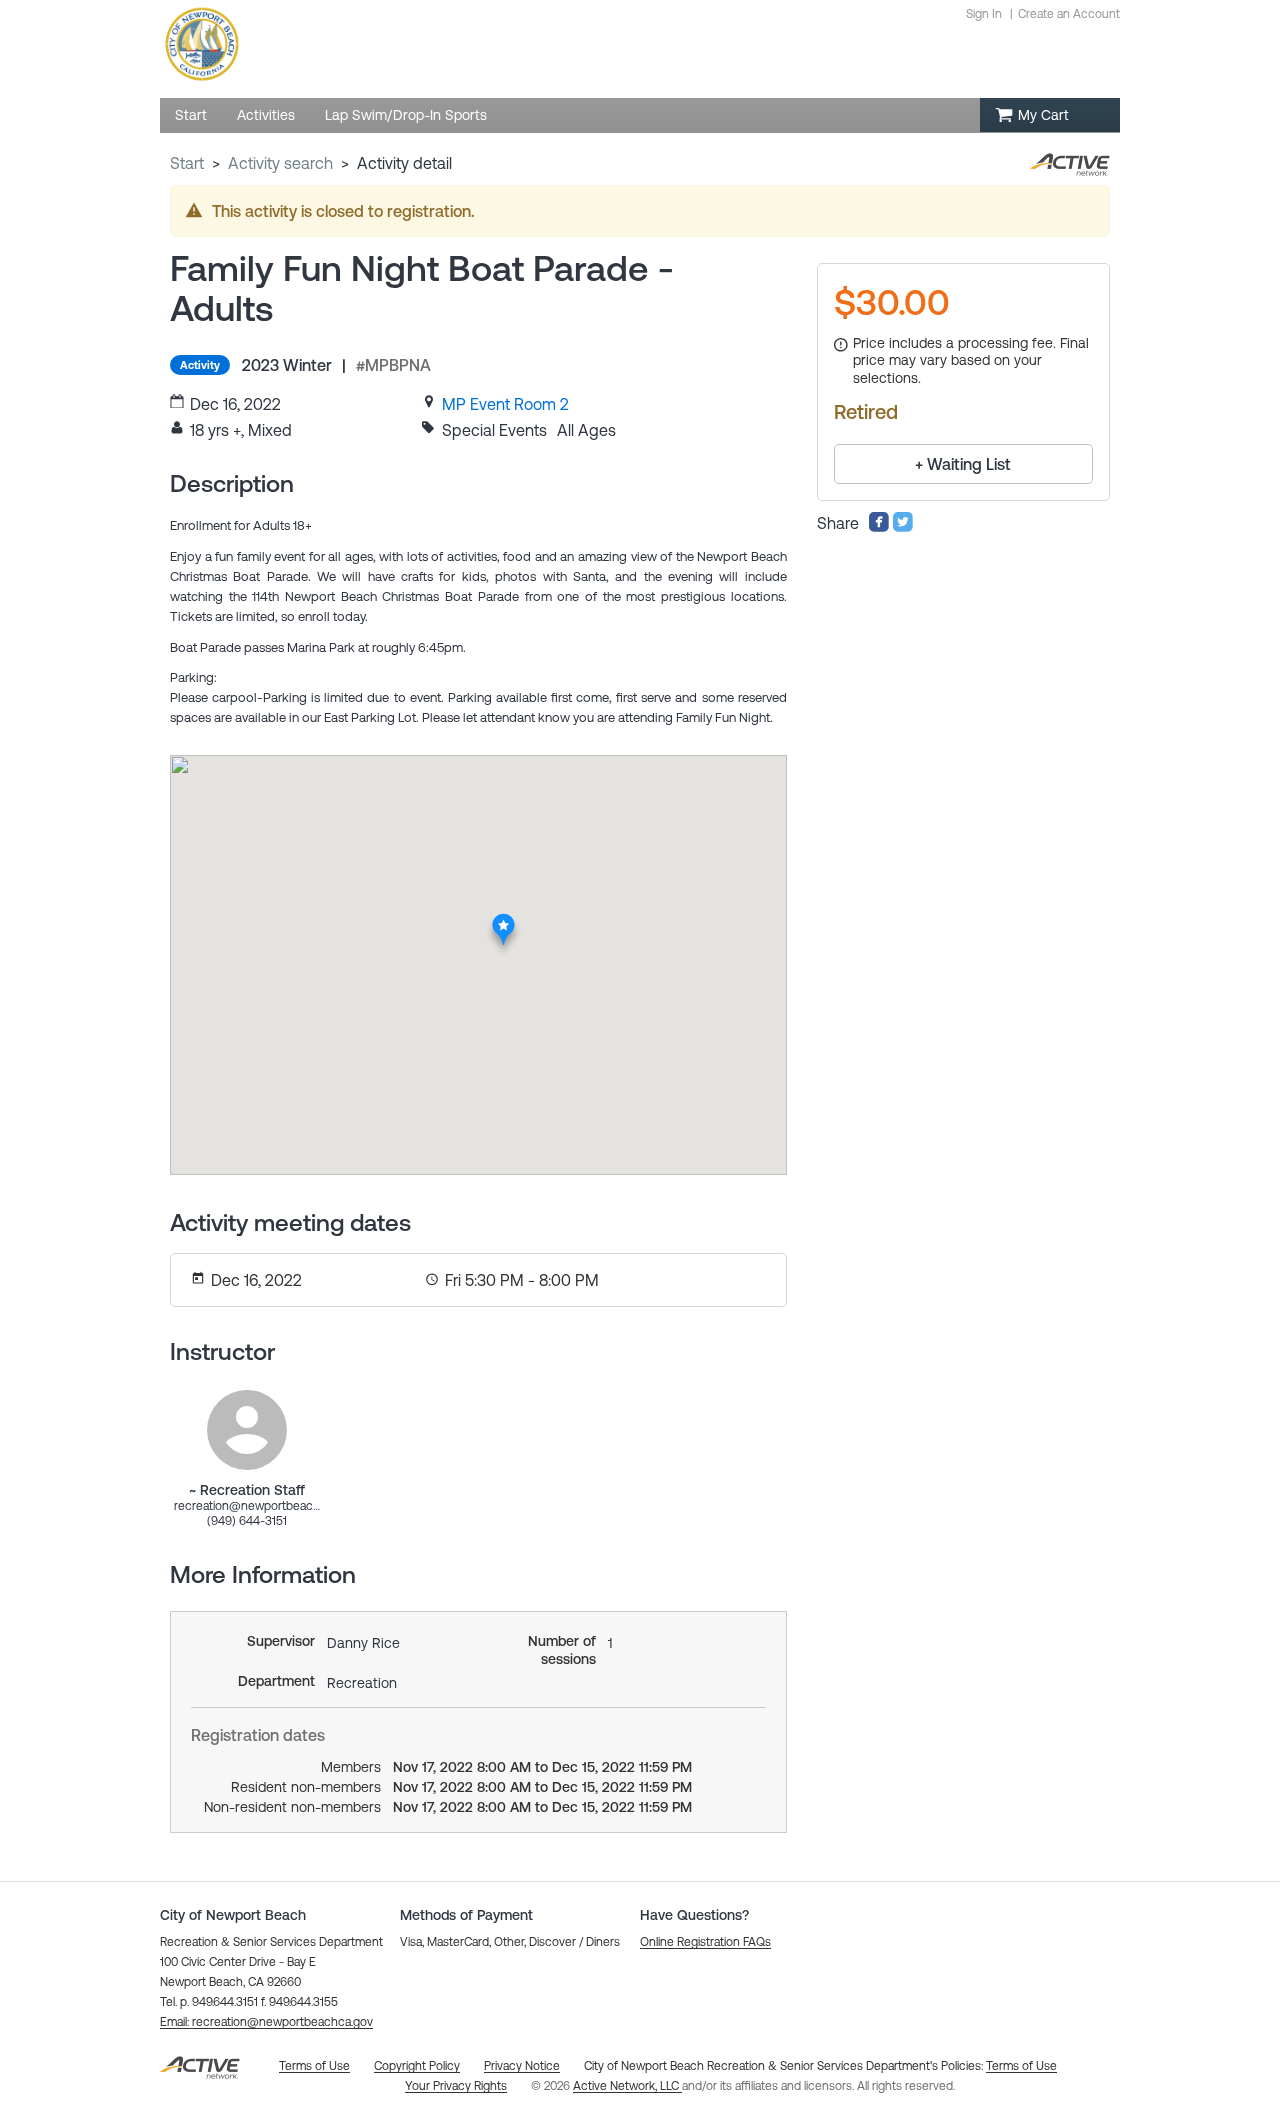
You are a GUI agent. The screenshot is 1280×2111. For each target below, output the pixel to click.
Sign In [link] (984, 14)
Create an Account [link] (1069, 14)
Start (187, 163)
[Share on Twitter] (903, 527)
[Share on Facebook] (879, 527)
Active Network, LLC (627, 2086)
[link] (505, 404)
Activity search (280, 163)
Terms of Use (1021, 2066)
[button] (266, 2022)
